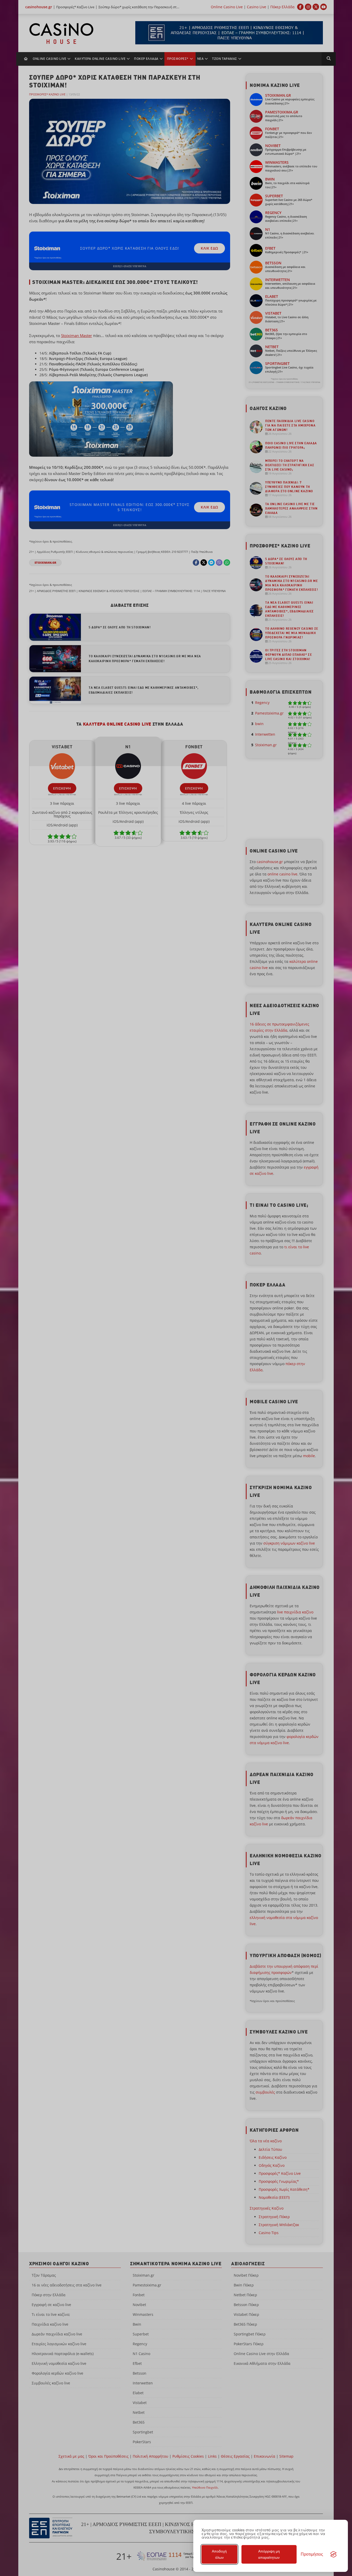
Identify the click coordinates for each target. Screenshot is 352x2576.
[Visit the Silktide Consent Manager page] (333, 2554)
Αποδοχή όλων (219, 2554)
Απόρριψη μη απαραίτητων (269, 2554)
